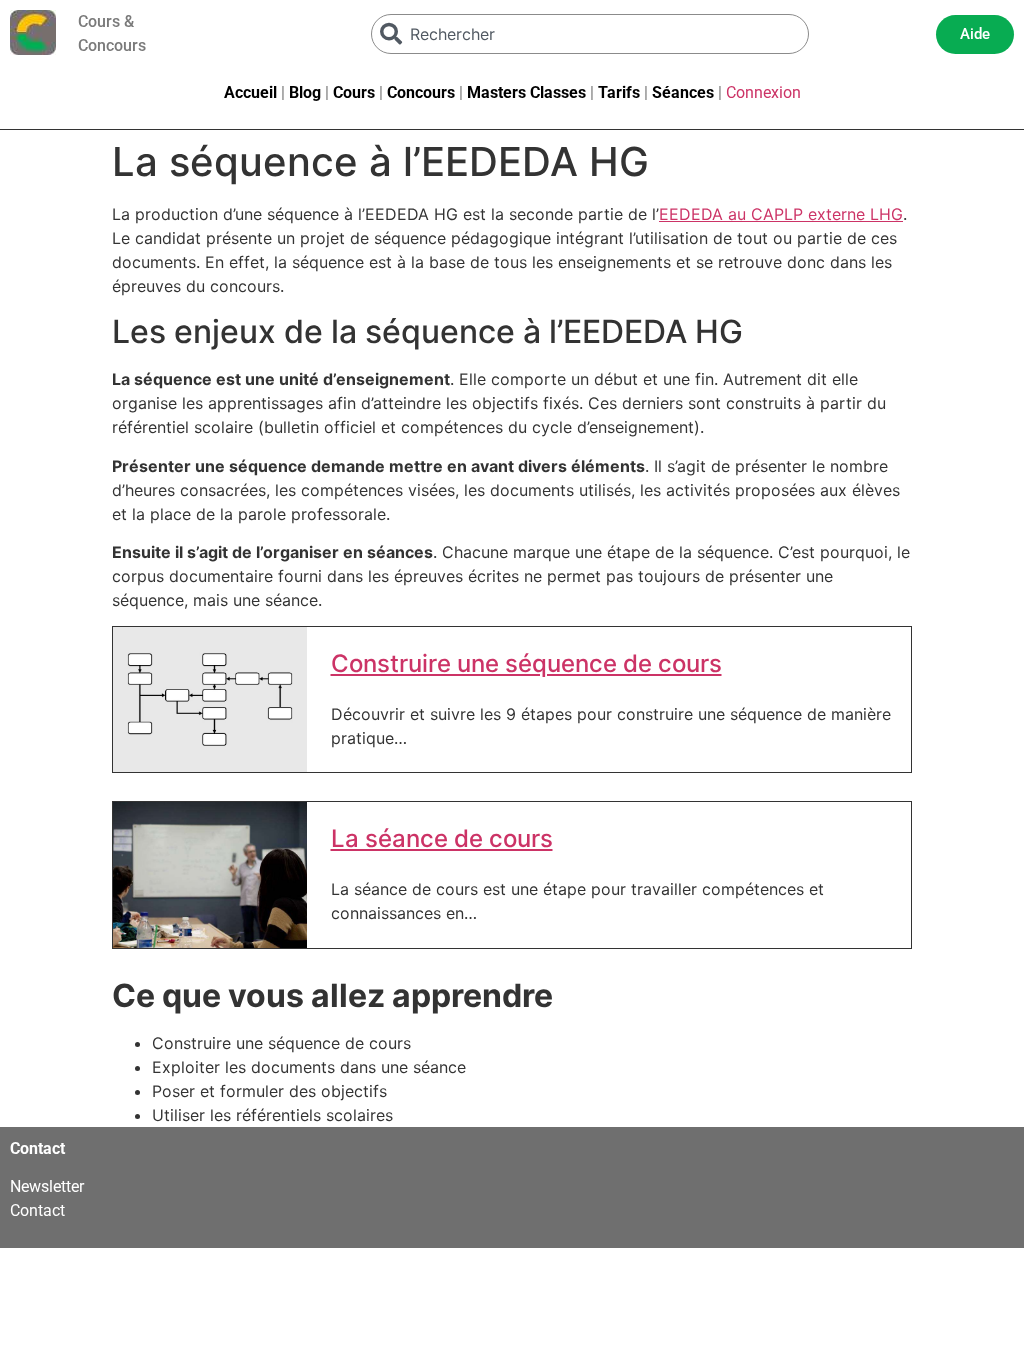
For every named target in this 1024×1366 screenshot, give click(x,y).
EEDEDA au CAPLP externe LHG (781, 214)
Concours (421, 92)
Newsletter (47, 1186)
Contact (37, 1210)
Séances (683, 92)
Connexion (763, 92)
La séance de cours (442, 839)
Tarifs (619, 92)
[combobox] (590, 34)
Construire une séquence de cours (526, 664)
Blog (305, 92)
